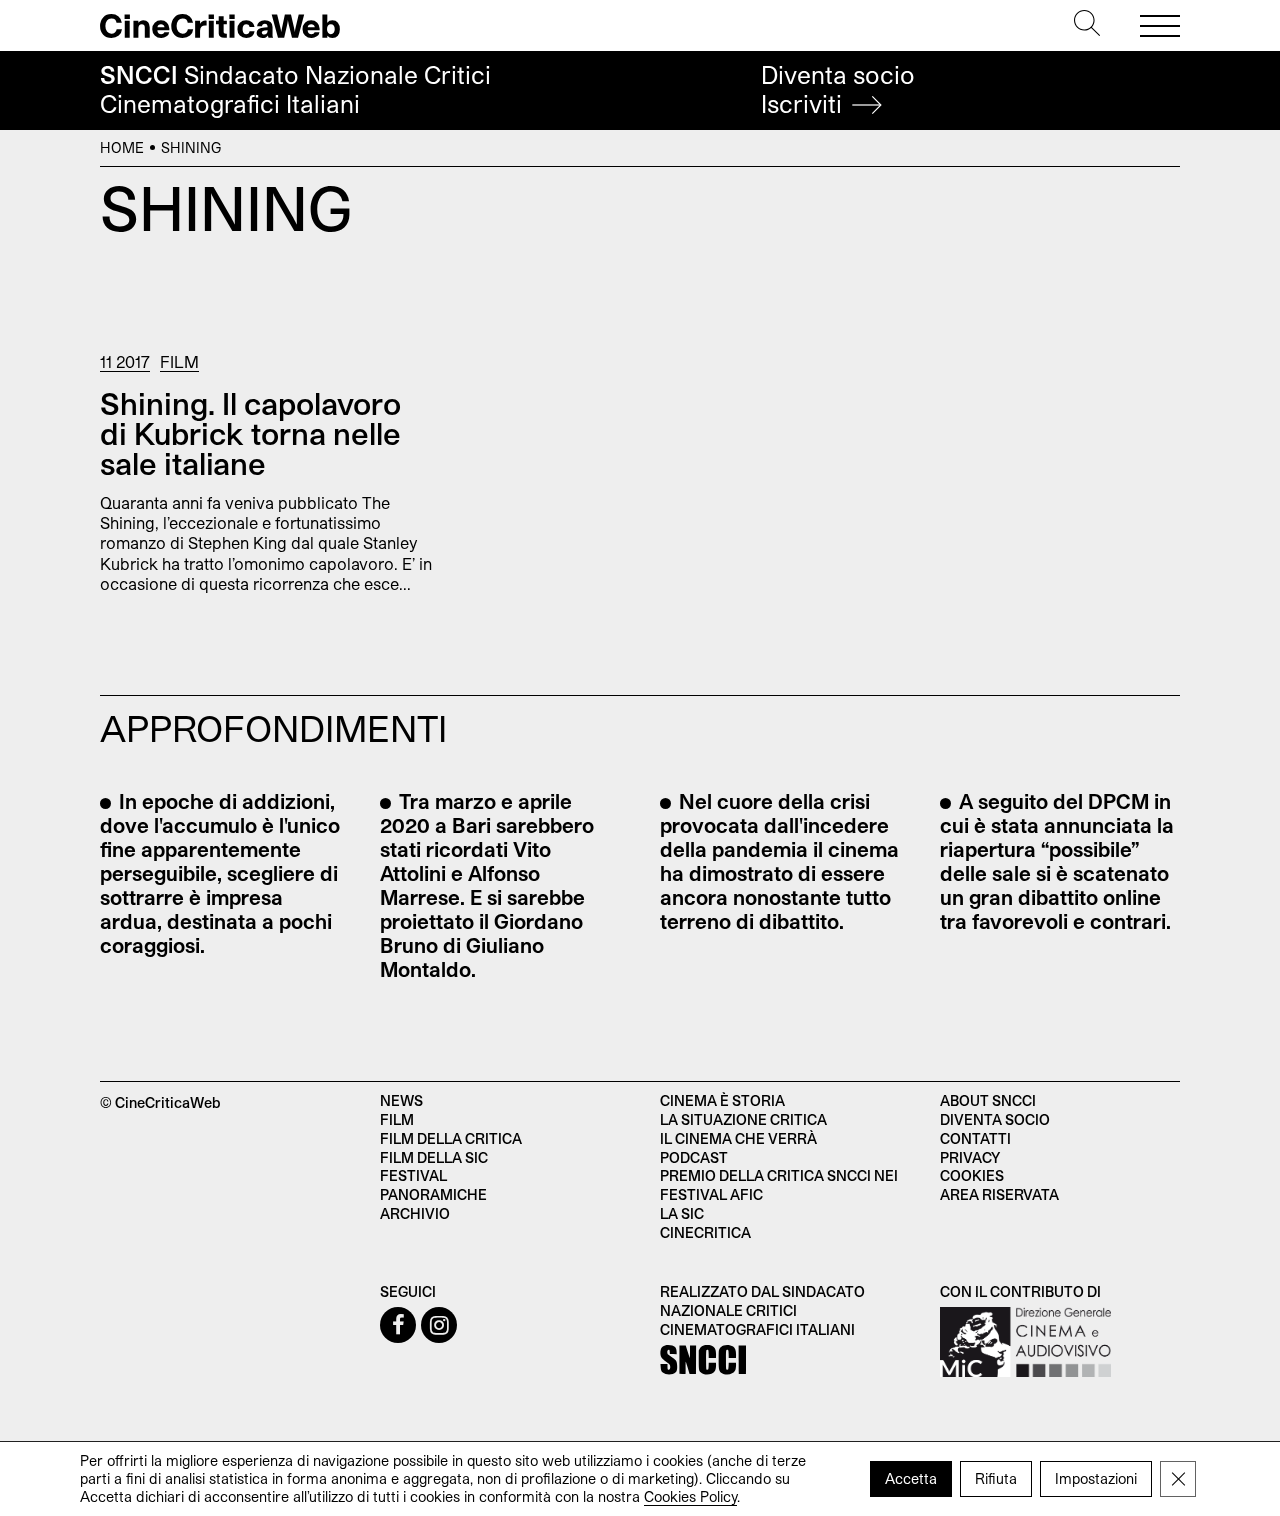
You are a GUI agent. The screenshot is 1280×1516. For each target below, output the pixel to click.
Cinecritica (705, 1232)
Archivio (415, 1213)
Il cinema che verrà (738, 1138)
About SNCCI (988, 1100)
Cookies (972, 1175)
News (401, 1100)
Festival (413, 1175)
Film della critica (451, 1138)
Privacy (970, 1157)
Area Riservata (999, 1194)
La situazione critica (743, 1119)
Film (179, 361)
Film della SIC (434, 1157)
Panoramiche (433, 1194)
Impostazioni (1096, 1478)
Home (122, 147)
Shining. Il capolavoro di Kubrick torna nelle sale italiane (250, 433)
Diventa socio (838, 89)
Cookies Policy (690, 1496)
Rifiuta (996, 1478)
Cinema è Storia (722, 1100)
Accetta (911, 1478)
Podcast (694, 1157)
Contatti (975, 1138)
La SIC (682, 1213)
